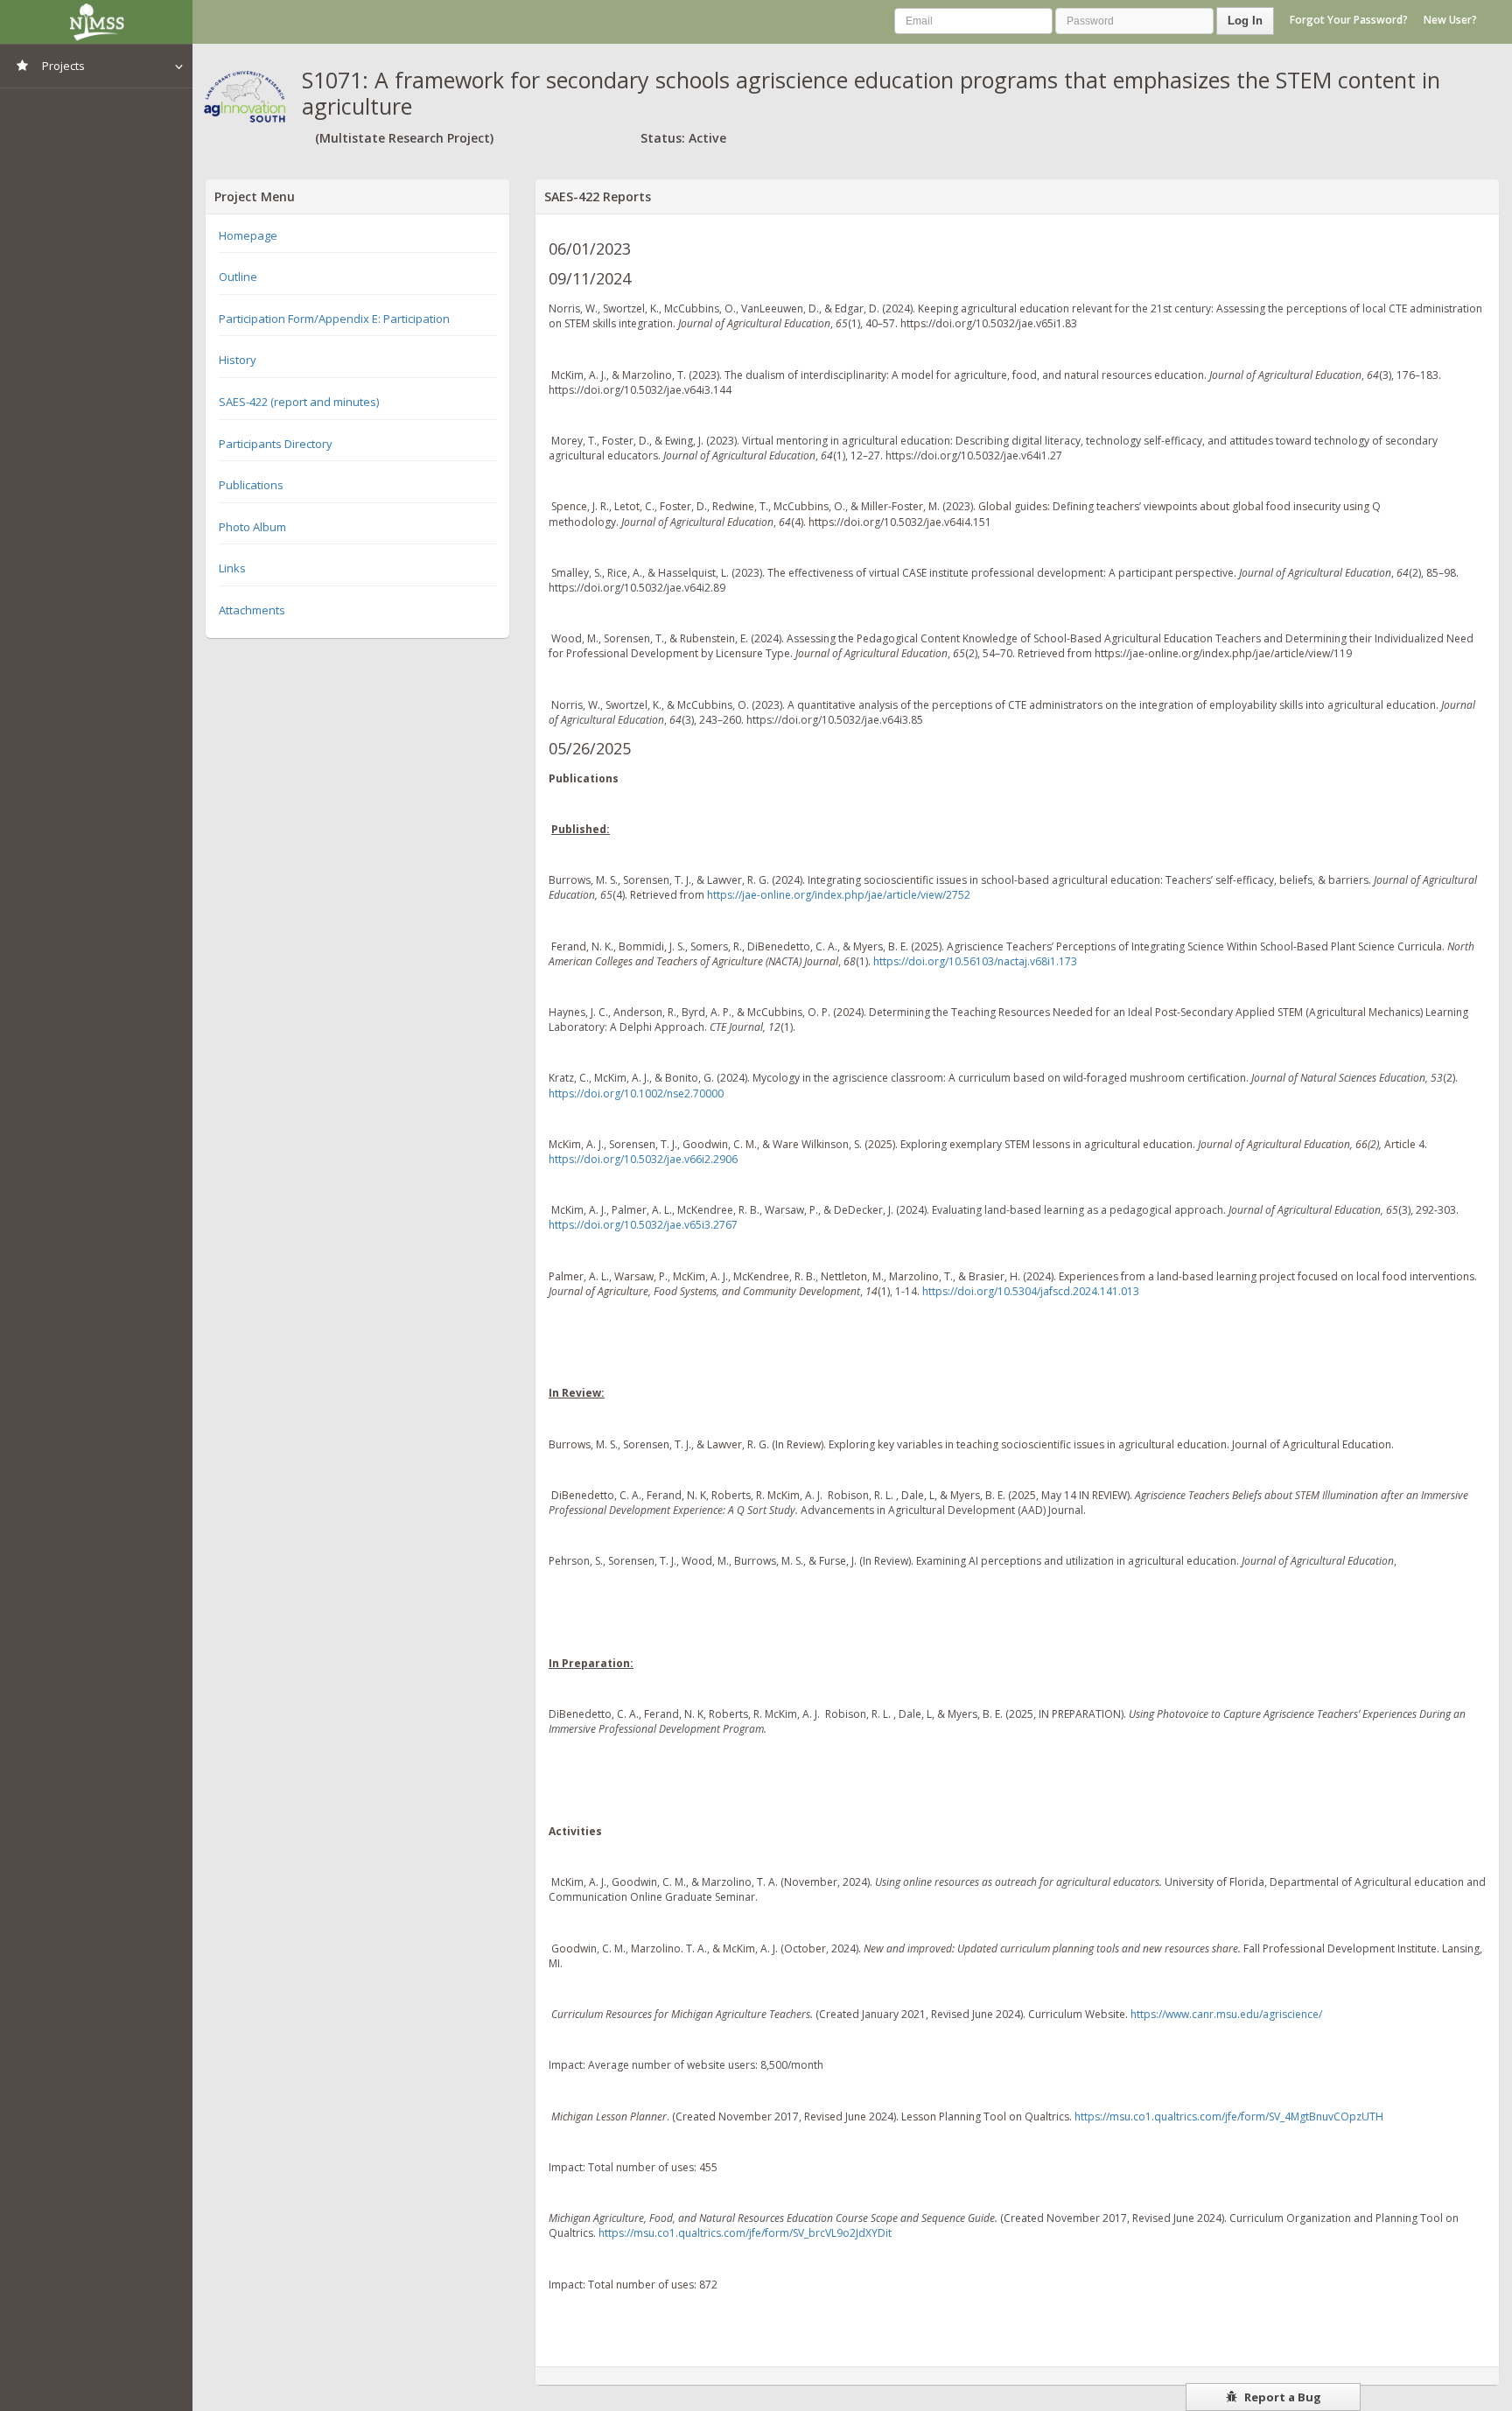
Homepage (248, 235)
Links (232, 568)
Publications (251, 485)
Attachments (252, 610)
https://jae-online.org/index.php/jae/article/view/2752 (839, 895)
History (238, 360)
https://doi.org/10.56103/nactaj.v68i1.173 (975, 961)
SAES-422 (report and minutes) (299, 402)
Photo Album (252, 527)
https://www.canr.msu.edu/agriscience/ (1226, 2014)
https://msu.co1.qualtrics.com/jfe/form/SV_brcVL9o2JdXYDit (745, 2233)
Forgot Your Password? (1349, 20)
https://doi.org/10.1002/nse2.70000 (636, 1093)
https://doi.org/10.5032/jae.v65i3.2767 (643, 1225)
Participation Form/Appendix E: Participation (334, 319)
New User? (1450, 20)
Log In (1245, 21)
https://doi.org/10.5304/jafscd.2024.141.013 (1031, 1291)
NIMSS (96, 22)
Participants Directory (276, 444)
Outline (238, 277)
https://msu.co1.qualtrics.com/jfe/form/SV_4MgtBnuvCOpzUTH (1229, 2117)
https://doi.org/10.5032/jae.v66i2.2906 (643, 1159)
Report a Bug (1281, 2397)
